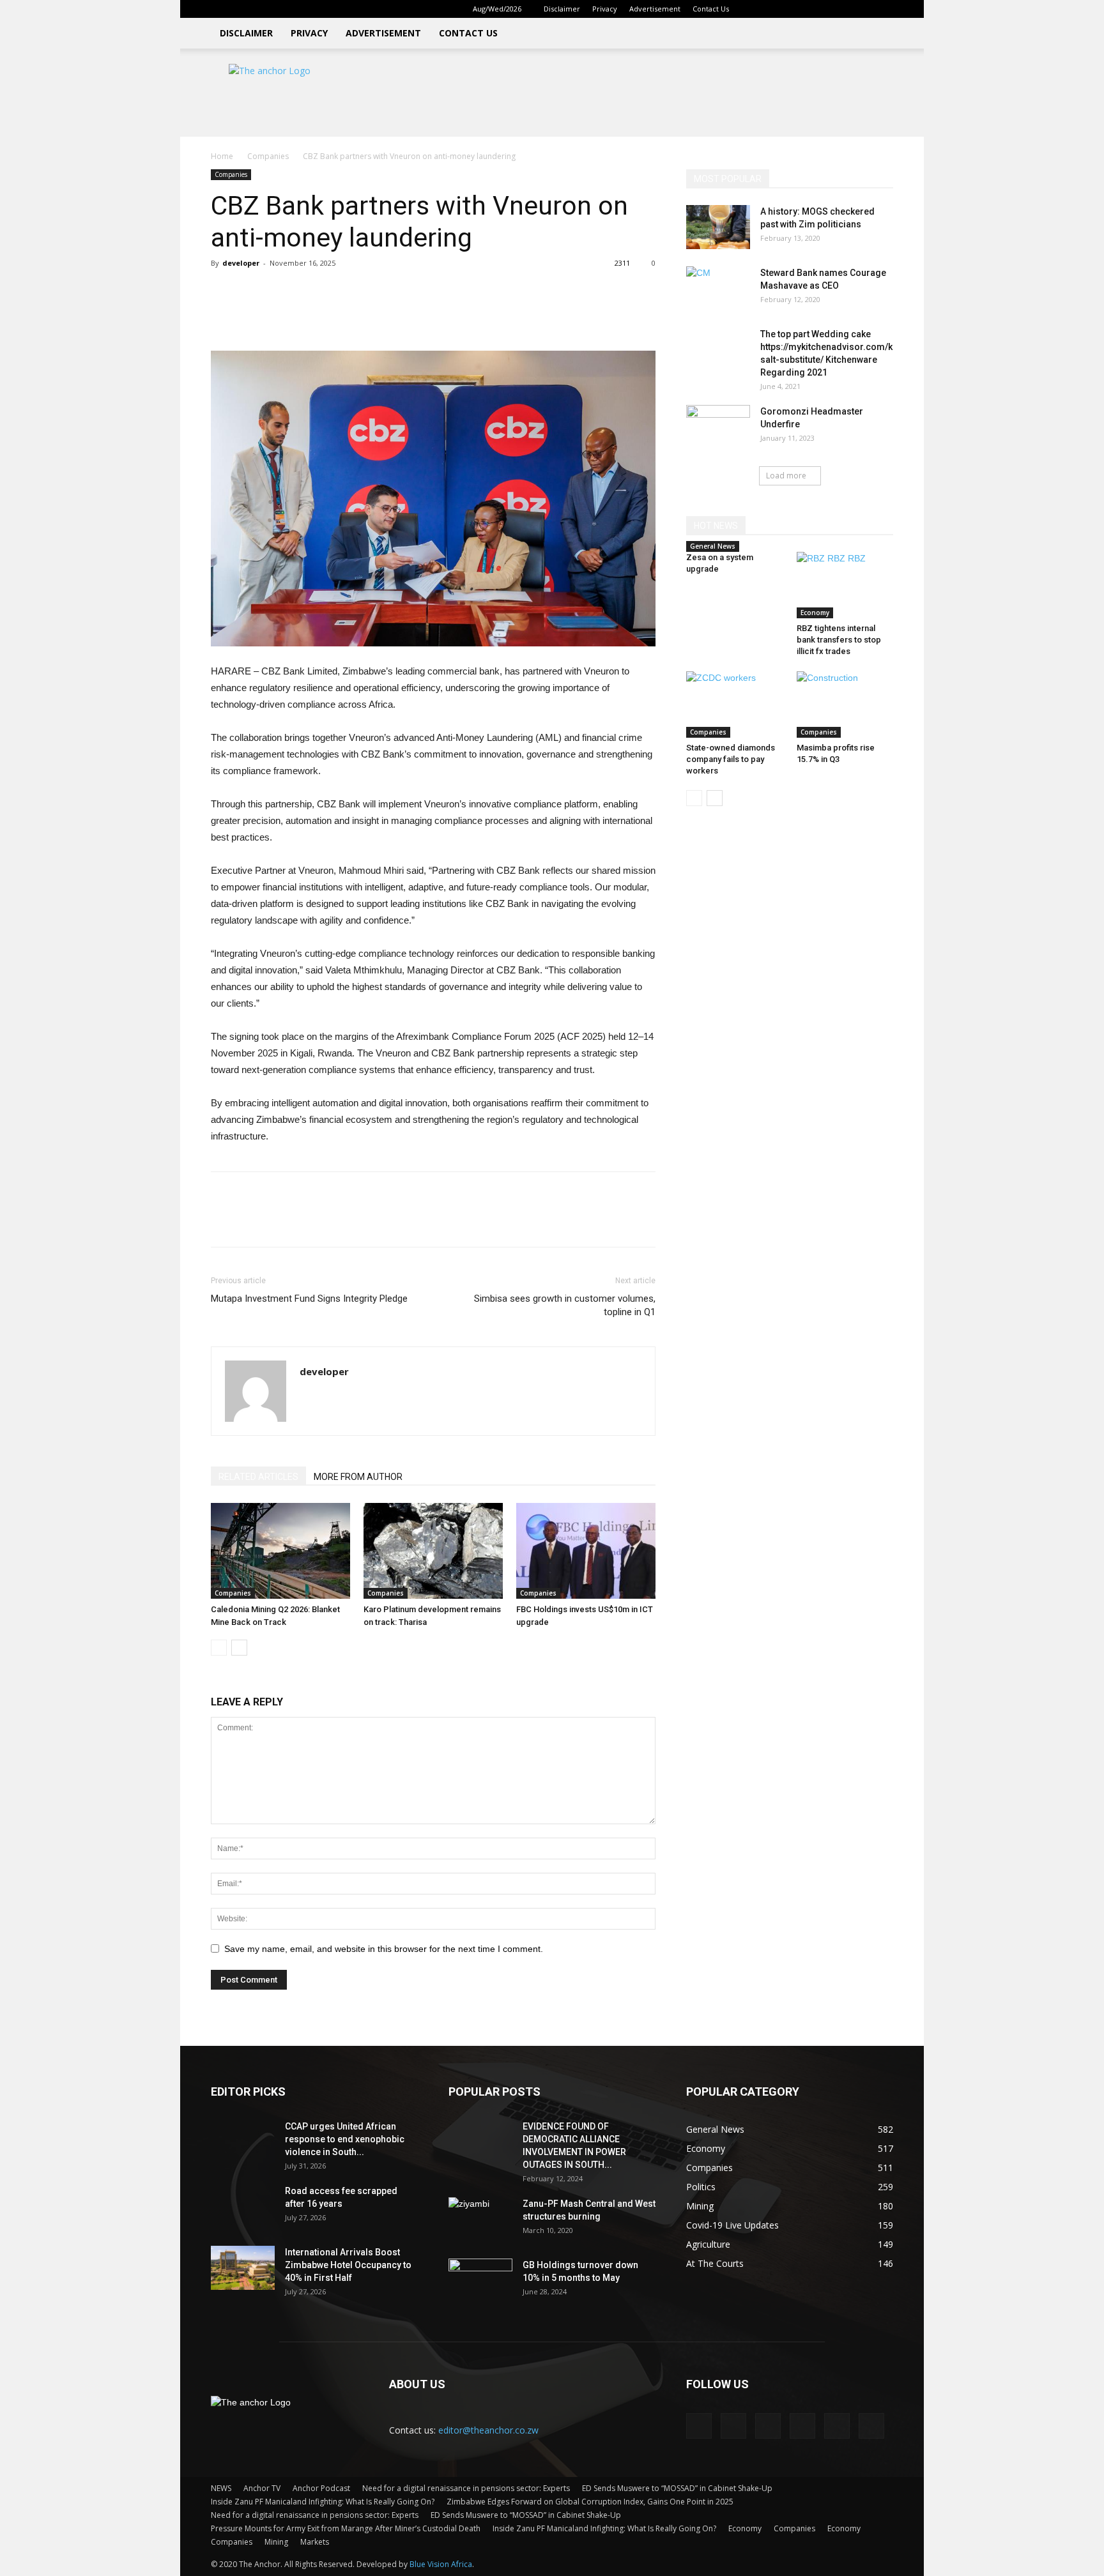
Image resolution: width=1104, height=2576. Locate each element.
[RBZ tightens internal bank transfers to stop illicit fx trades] (845, 585)
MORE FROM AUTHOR (358, 1477)
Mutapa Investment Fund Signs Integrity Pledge (309, 1299)
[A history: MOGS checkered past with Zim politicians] (718, 227)
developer (241, 263)
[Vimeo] (862, 9)
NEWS (221, 2488)
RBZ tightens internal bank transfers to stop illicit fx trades (839, 640)
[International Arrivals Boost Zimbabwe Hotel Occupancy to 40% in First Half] (243, 2268)
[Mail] (820, 9)
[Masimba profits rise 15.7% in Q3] (845, 705)
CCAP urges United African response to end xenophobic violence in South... (345, 2139)
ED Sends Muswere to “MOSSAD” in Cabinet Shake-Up (677, 2488)
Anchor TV (262, 2488)
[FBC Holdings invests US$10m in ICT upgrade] (586, 1551)
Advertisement (655, 9)
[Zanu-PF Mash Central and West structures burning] (480, 2220)
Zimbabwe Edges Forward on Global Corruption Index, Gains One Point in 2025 (590, 2502)
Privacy (605, 9)
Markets (315, 2542)
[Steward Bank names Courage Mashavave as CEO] (718, 289)
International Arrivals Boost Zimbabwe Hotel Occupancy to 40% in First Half (348, 2265)
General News (713, 546)
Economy (815, 613)
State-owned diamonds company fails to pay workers (731, 759)
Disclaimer (562, 9)
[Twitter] (841, 9)
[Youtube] (884, 9)
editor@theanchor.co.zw (488, 2430)
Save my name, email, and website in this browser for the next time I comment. (384, 1949)
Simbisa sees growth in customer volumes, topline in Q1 (565, 1305)
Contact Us (711, 9)
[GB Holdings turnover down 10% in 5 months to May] (480, 2281)
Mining (276, 2542)
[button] (759, 9)
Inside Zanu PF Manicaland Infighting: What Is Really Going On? (323, 2502)
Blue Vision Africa (441, 2564)
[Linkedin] (799, 9)
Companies (268, 156)
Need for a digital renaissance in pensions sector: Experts (466, 2488)
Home (222, 156)
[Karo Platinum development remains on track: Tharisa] (433, 1551)
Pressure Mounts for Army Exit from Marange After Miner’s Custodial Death (346, 2528)
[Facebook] (778, 9)
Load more (786, 476)
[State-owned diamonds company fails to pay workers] (735, 705)
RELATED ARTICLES (258, 1477)
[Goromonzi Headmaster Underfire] (718, 427)
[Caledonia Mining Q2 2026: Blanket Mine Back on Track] (280, 1551)
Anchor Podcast (321, 2488)
